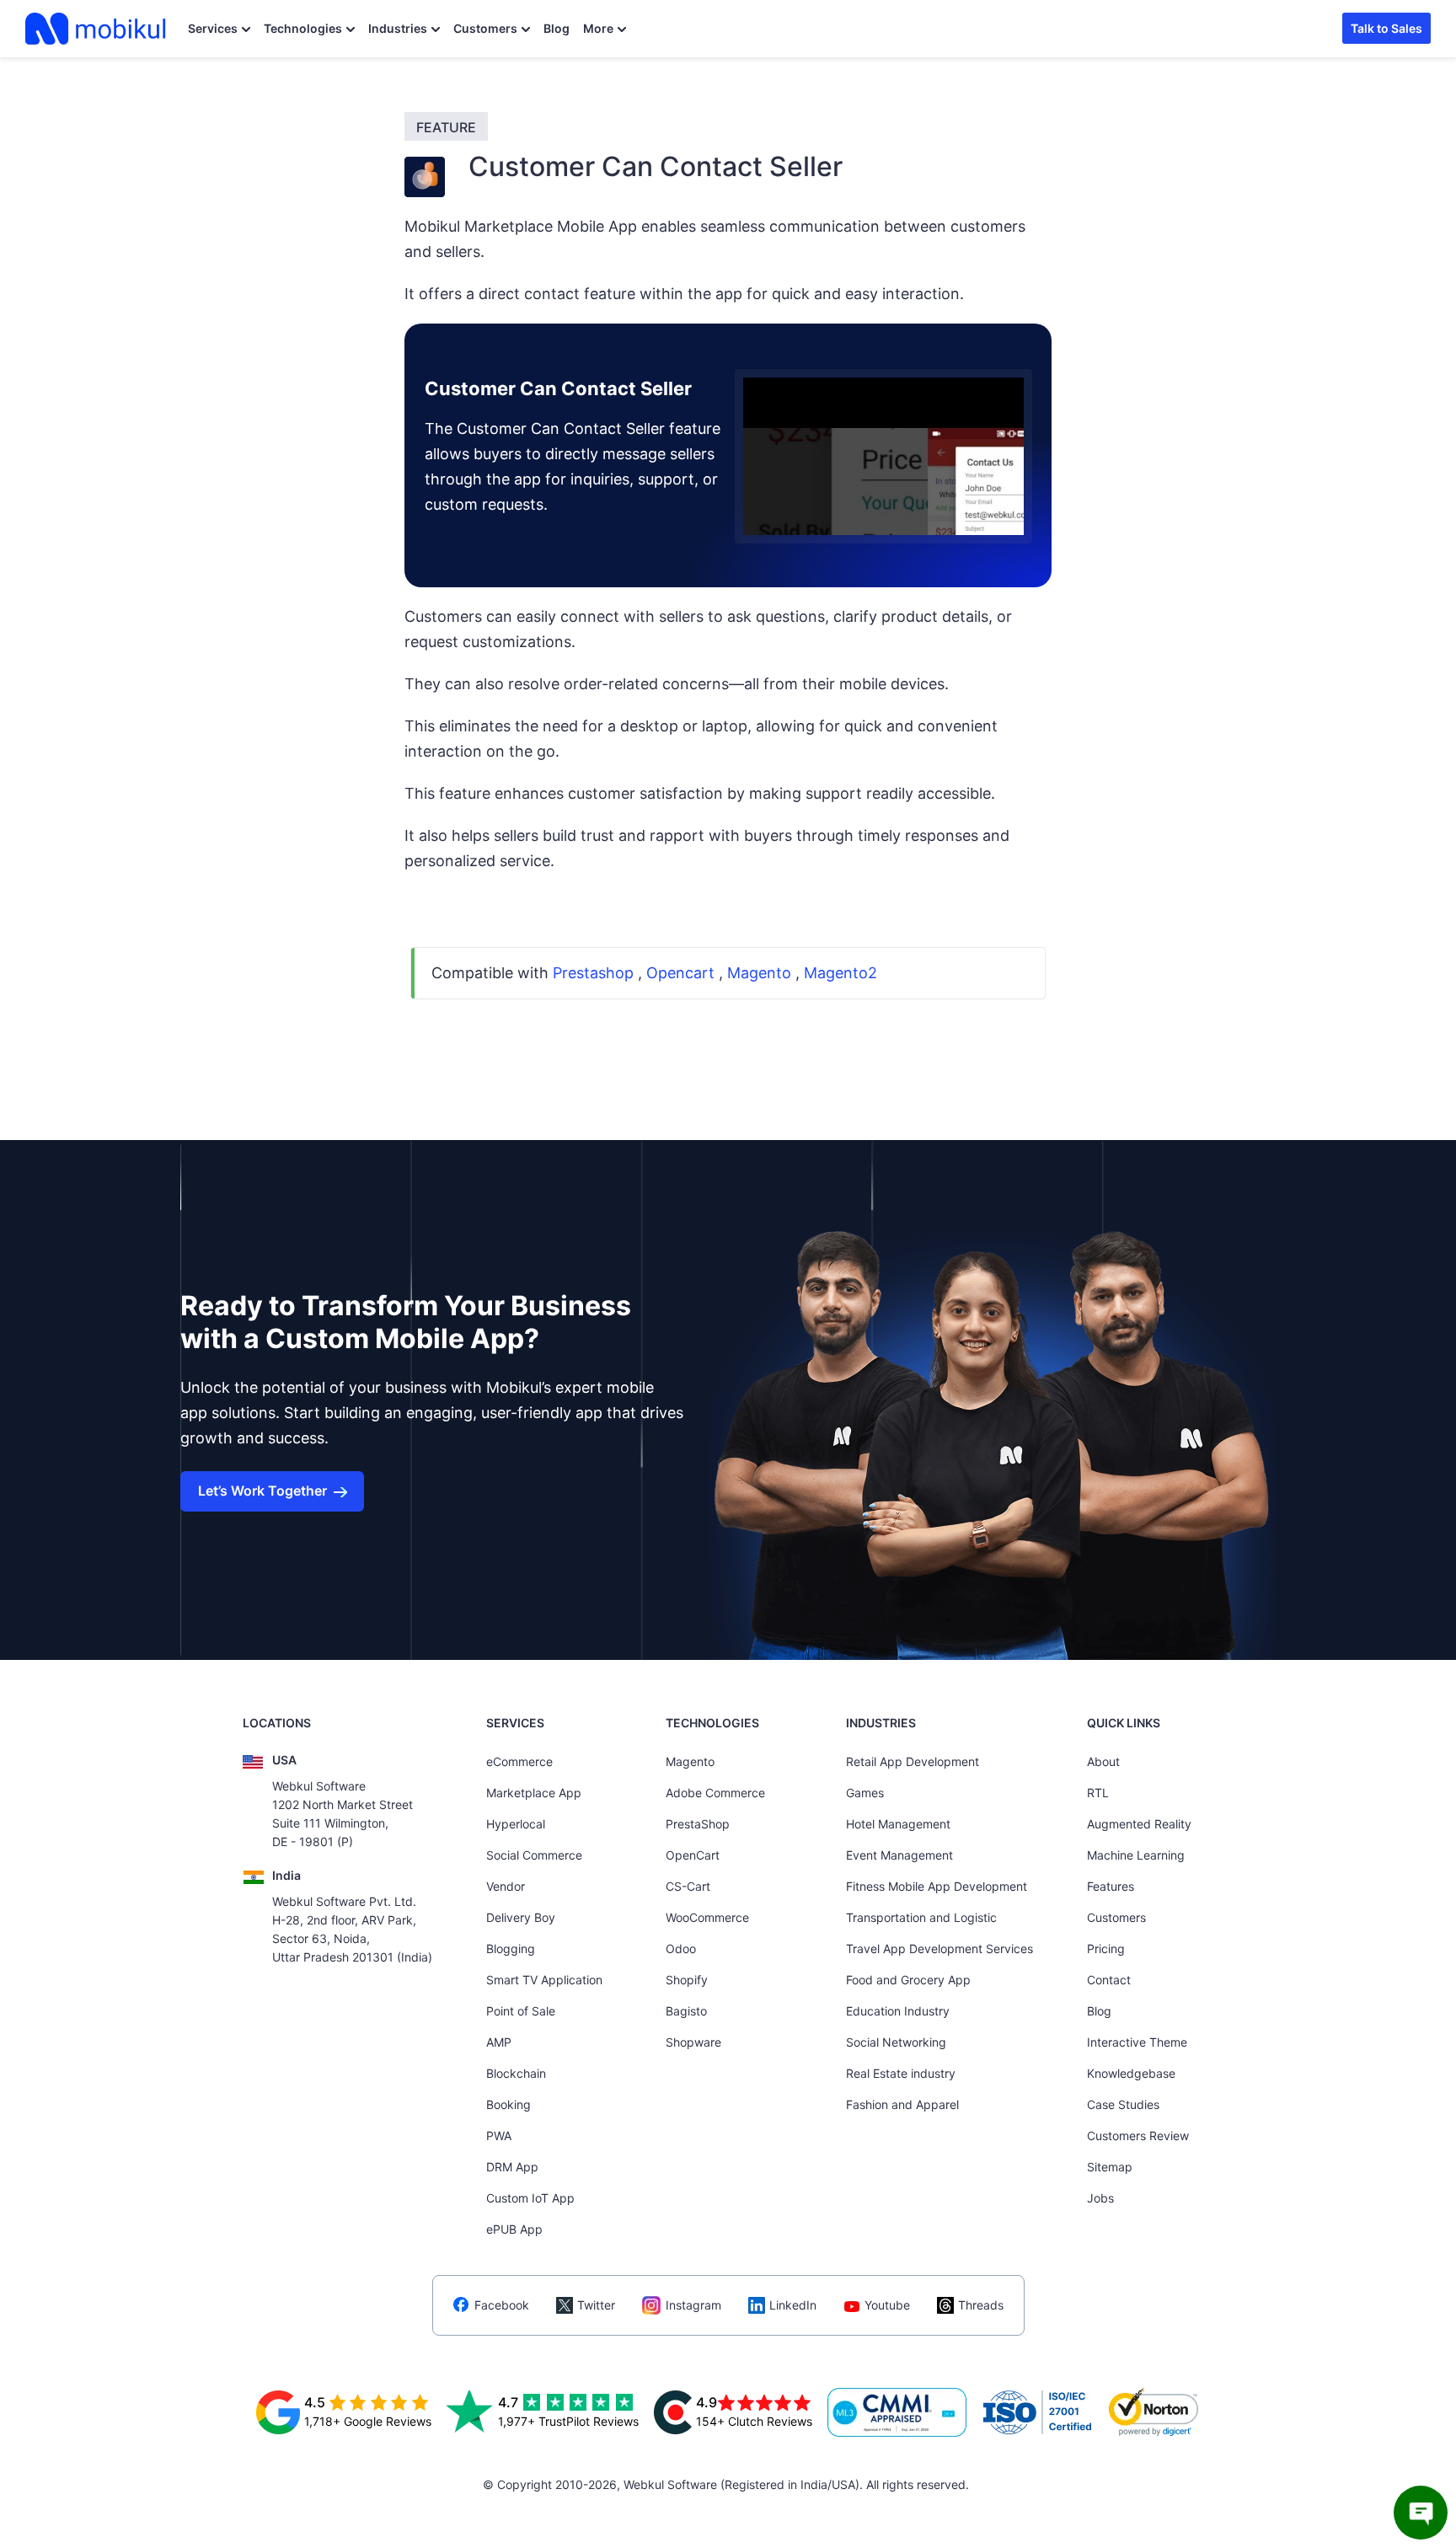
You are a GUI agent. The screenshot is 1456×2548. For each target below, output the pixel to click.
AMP (499, 2042)
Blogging (511, 1948)
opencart (680, 973)
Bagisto (686, 2011)
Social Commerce (534, 1855)
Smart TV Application (544, 1980)
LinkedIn (793, 2305)
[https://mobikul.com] (97, 29)
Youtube (887, 2305)
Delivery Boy (521, 1917)
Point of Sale (521, 2011)
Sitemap (1110, 2167)
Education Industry (898, 2011)
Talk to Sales (1386, 28)
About (1103, 1761)
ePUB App (514, 2229)
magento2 (840, 973)
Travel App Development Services (939, 1948)
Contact (1109, 1980)
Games (865, 1793)
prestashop (593, 973)
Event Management (899, 1855)
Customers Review (1138, 2136)
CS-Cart (688, 1886)
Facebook (502, 2305)
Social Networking (896, 2042)
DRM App (512, 2167)
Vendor (506, 1886)
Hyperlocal (516, 1824)
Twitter (596, 2305)
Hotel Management (898, 1824)
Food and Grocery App (908, 1980)
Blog (557, 28)
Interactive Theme (1137, 2042)
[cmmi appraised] (897, 2412)
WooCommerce (707, 1917)
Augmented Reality (1139, 1824)
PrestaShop (698, 1824)
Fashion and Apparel (902, 2104)
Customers (485, 28)
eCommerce (519, 1761)
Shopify (687, 1980)
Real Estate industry (901, 2073)
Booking (509, 2104)
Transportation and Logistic (921, 1917)
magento (759, 973)
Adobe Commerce (715, 1793)
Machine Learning (1136, 1855)
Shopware (693, 2042)
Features (1111, 1886)
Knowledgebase (1131, 2073)
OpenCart (693, 1855)
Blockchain (516, 2073)
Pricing (1106, 1948)
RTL (1098, 1793)
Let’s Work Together (262, 1491)
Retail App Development (913, 1761)
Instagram (693, 2305)
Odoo (681, 1948)
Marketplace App (534, 1793)
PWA (499, 2136)
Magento (690, 1761)
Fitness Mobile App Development (937, 1886)
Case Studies (1123, 2104)
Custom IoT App (530, 2198)
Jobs (1100, 2198)
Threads (981, 2305)
